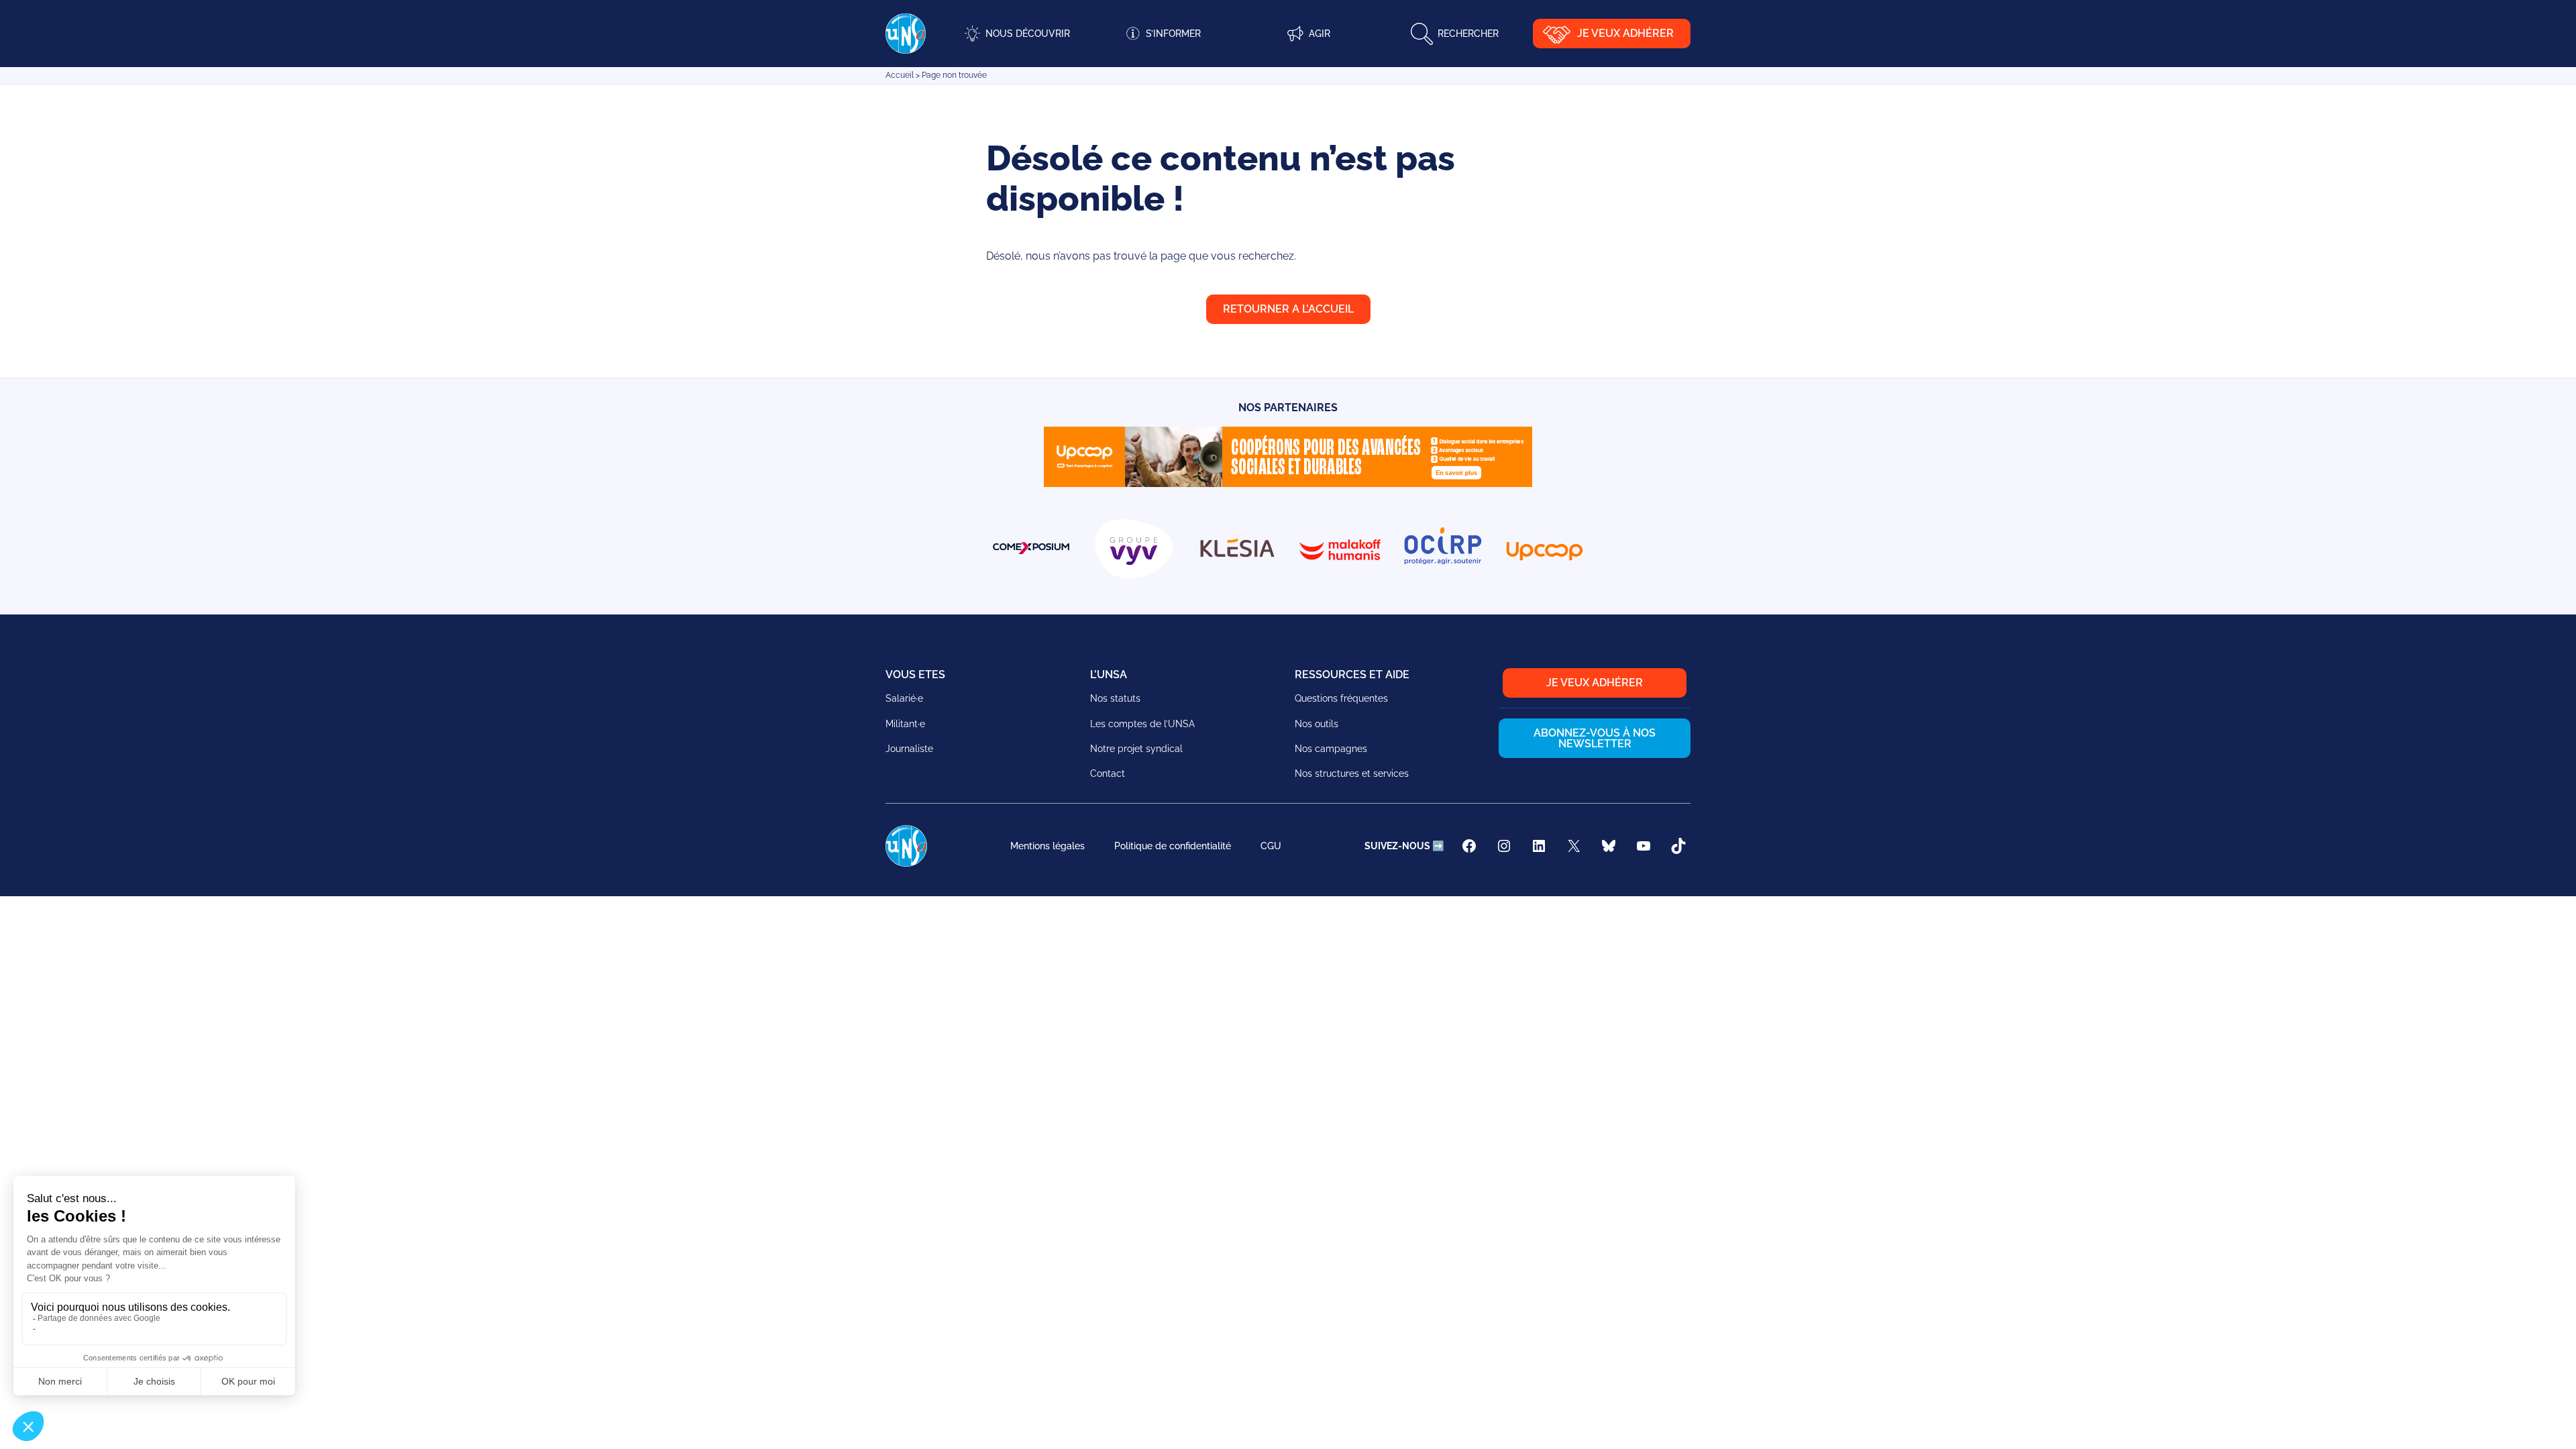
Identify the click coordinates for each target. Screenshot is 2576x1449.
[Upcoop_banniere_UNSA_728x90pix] (1288, 483)
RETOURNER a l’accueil (1288, 309)
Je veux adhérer (1625, 33)
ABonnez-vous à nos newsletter (1595, 738)
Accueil (900, 75)
